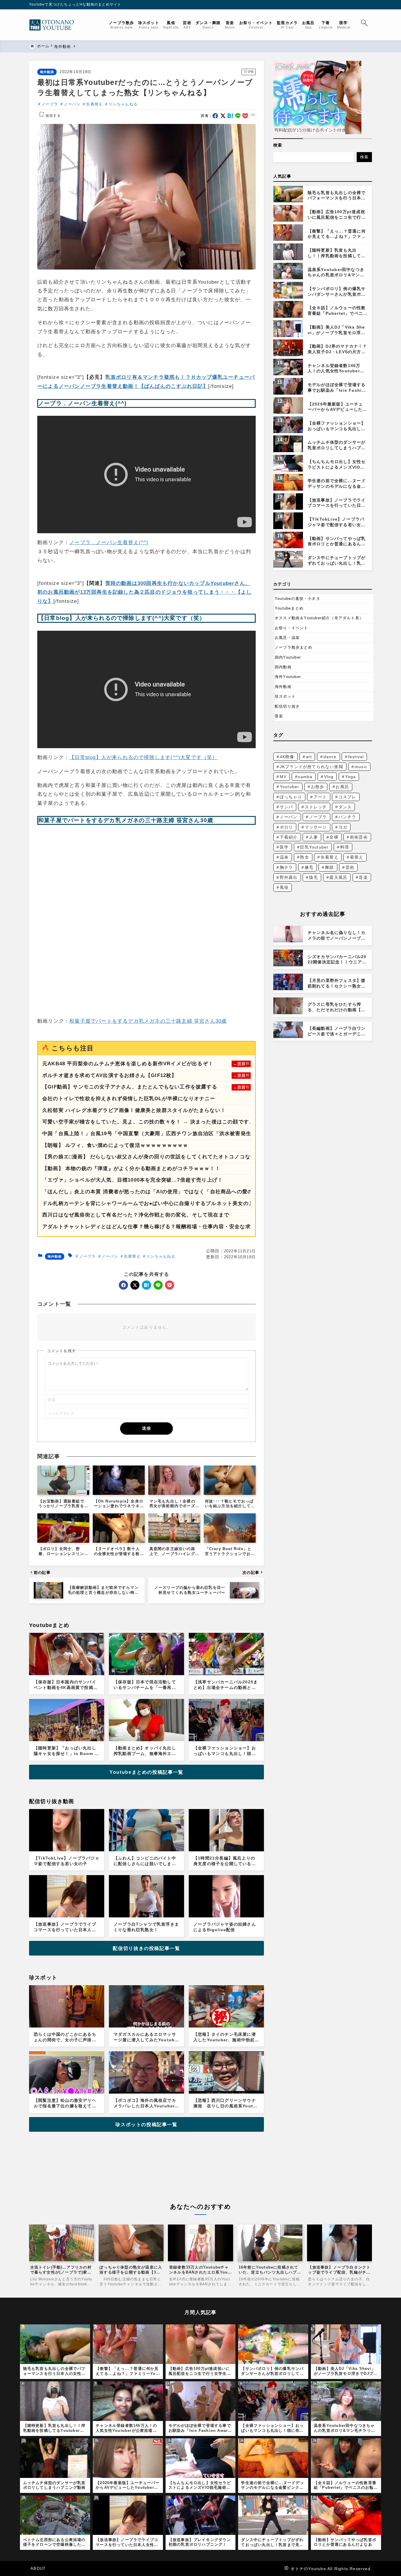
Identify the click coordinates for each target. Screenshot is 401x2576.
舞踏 (329, 867)
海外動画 (47, 72)
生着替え (94, 104)
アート (320, 797)
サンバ (287, 807)
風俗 (284, 887)
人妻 (314, 837)
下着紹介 (289, 837)
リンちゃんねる (123, 104)
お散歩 (318, 787)
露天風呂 (338, 877)
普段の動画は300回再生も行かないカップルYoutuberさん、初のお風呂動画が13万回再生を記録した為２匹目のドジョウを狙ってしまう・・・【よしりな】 (144, 592)
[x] (223, 116)
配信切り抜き (287, 706)
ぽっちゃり (291, 797)
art (309, 757)
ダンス (345, 807)
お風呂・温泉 (287, 638)
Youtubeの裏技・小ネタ (298, 599)
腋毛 (309, 867)
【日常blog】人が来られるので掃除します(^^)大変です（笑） (143, 757)
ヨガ (343, 827)
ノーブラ (50, 104)
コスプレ (347, 797)
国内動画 (283, 667)
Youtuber (290, 787)
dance (330, 757)
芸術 (350, 867)
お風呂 (342, 787)
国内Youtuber (288, 657)
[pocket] (245, 116)
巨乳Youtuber (314, 847)
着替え (357, 857)
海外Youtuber (288, 677)
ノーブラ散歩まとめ (294, 647)
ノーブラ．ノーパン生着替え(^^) (109, 542)
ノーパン (72, 104)
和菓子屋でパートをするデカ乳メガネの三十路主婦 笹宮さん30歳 (148, 1021)
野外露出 (289, 877)
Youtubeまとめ (289, 608)
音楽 (279, 716)
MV (283, 777)
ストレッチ (316, 807)
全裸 (334, 837)
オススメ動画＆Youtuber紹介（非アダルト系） (319, 618)
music (361, 767)
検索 (278, 145)
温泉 (284, 857)
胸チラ (287, 867)
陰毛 (314, 877)
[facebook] (215, 116)
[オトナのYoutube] (54, 25)
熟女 (304, 857)
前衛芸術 (359, 837)
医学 (284, 847)
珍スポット (285, 696)
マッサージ (316, 827)
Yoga (351, 777)
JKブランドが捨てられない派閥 (311, 767)
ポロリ (287, 827)
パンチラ (347, 817)
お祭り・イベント (292, 628)
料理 (345, 847)
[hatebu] (230, 116)
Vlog (329, 777)
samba (305, 777)
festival (356, 757)
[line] (238, 116)
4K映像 (287, 757)
